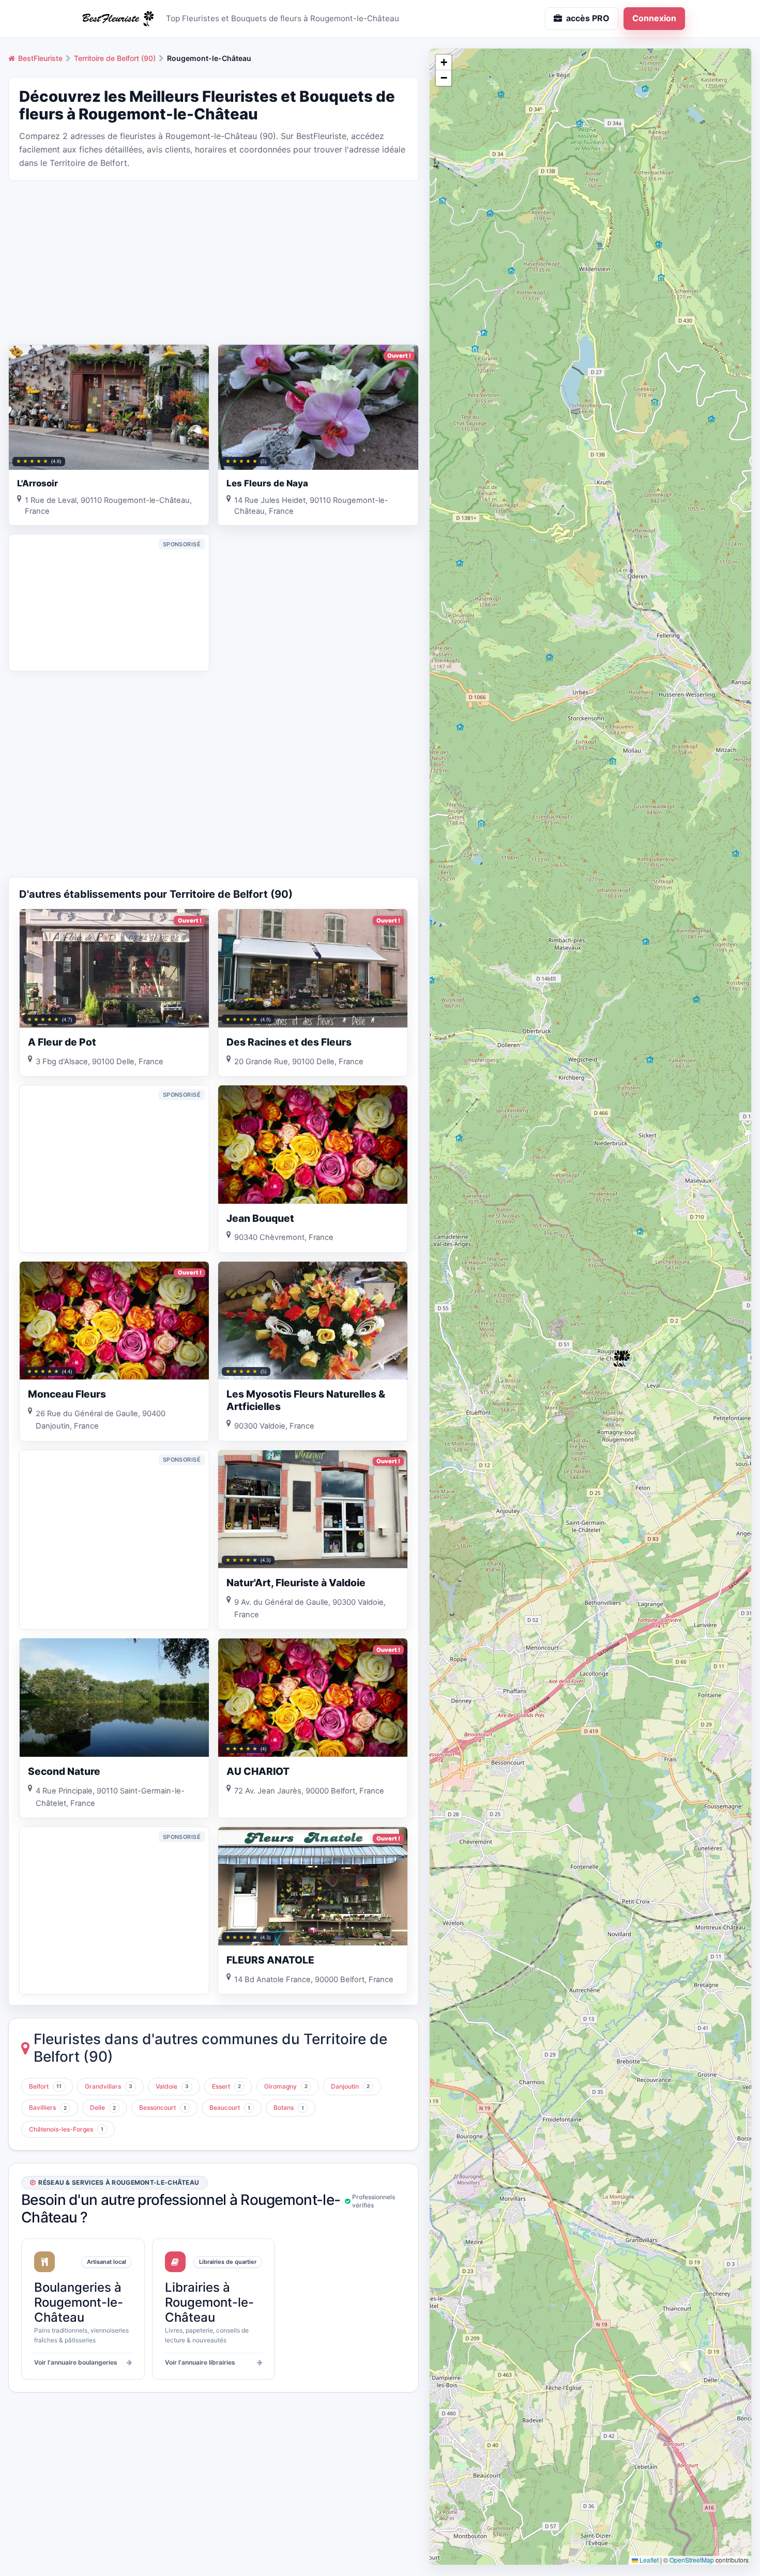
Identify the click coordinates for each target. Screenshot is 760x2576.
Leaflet (648, 2560)
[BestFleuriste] (116, 19)
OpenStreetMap (692, 2560)
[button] (625, 1359)
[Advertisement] (214, 262)
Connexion (654, 18)
